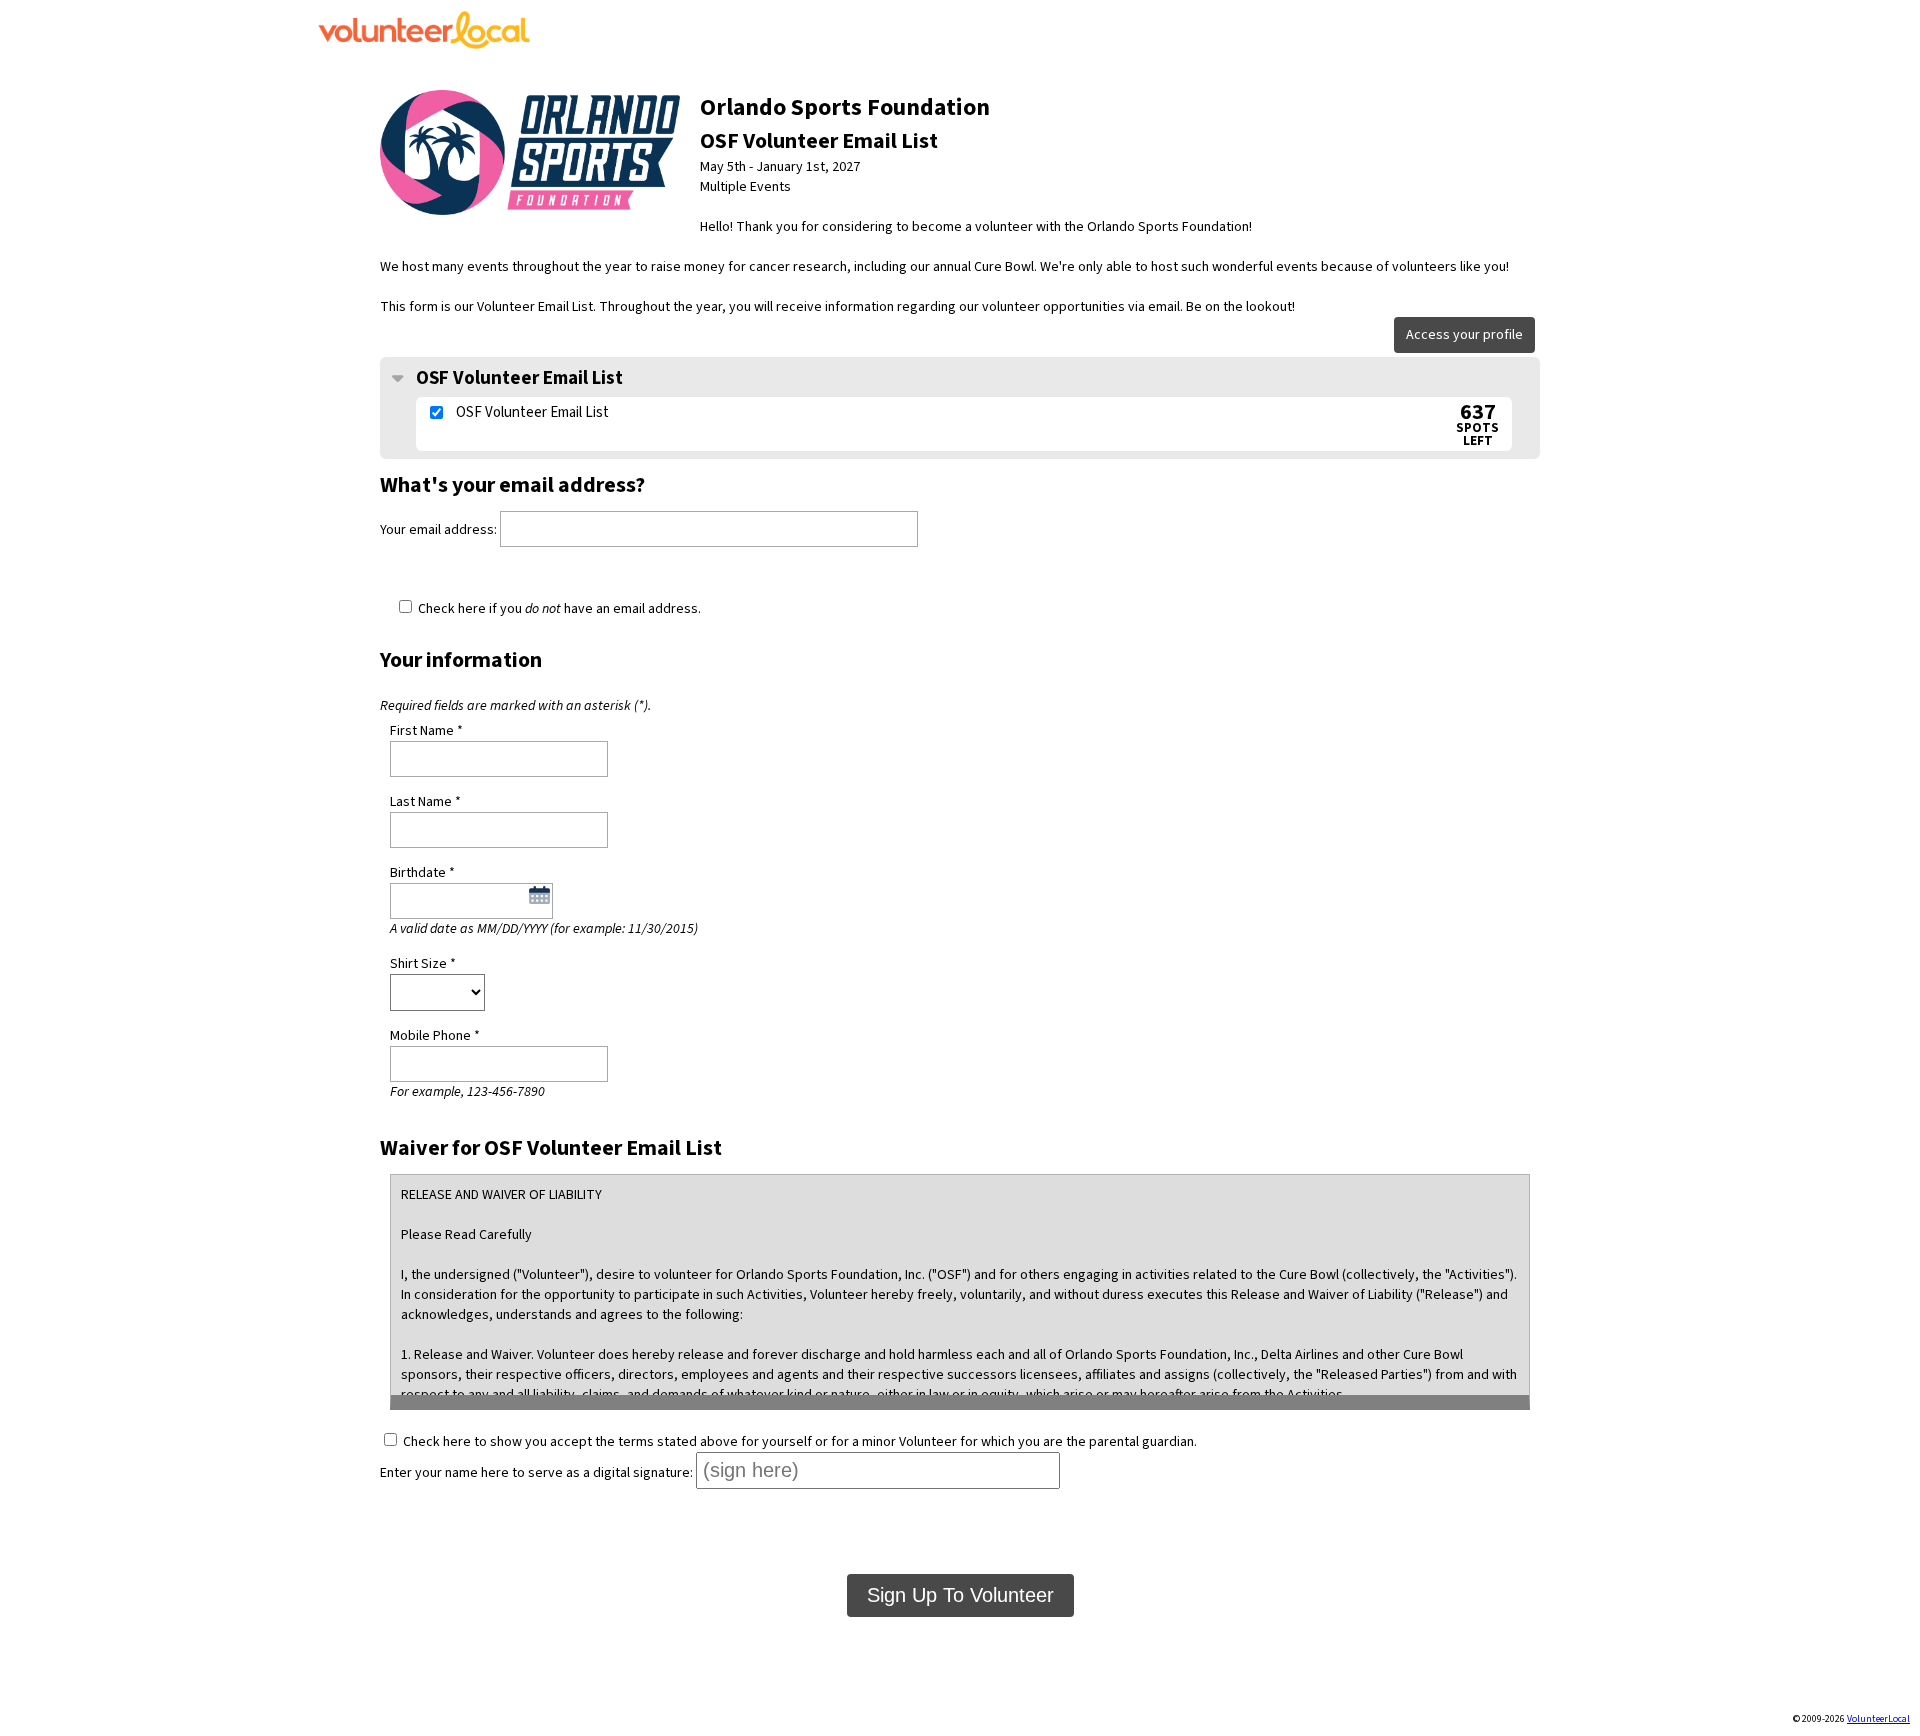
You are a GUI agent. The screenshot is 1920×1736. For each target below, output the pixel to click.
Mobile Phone (430, 1036)
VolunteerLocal (1878, 1719)
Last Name (421, 802)
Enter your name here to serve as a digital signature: (536, 1473)
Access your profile (1464, 335)
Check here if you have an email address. (558, 609)
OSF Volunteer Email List (517, 378)
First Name (422, 731)
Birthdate (418, 873)
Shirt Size (418, 964)
